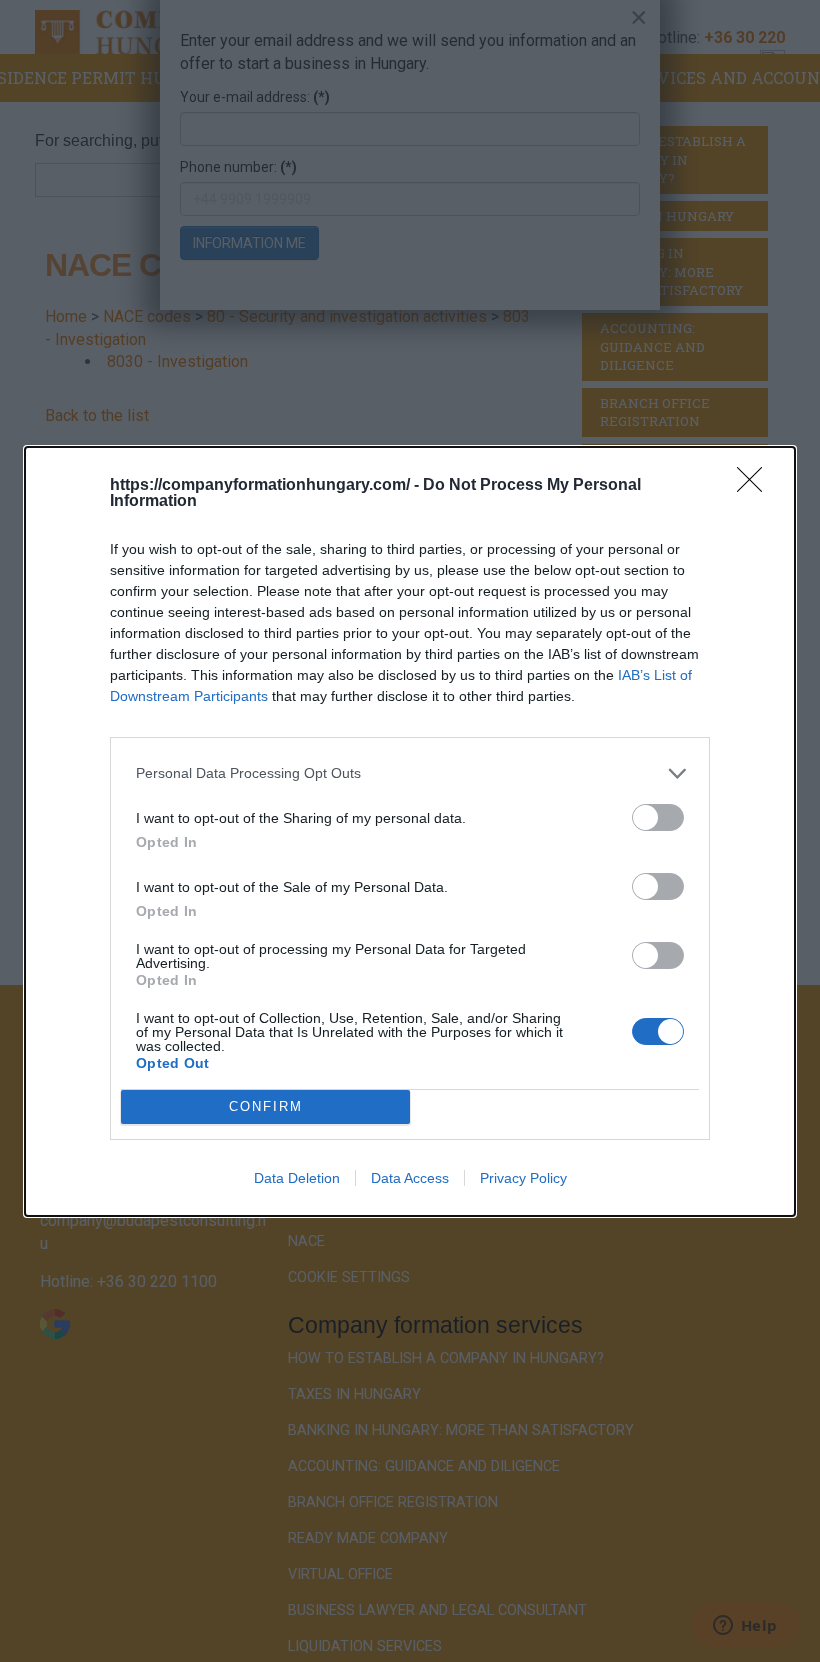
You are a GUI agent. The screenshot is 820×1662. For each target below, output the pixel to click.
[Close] (756, 486)
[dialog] (410, 831)
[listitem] (410, 773)
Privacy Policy (523, 1178)
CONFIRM (266, 1106)
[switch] (658, 817)
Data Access (410, 1178)
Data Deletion (297, 1178)
